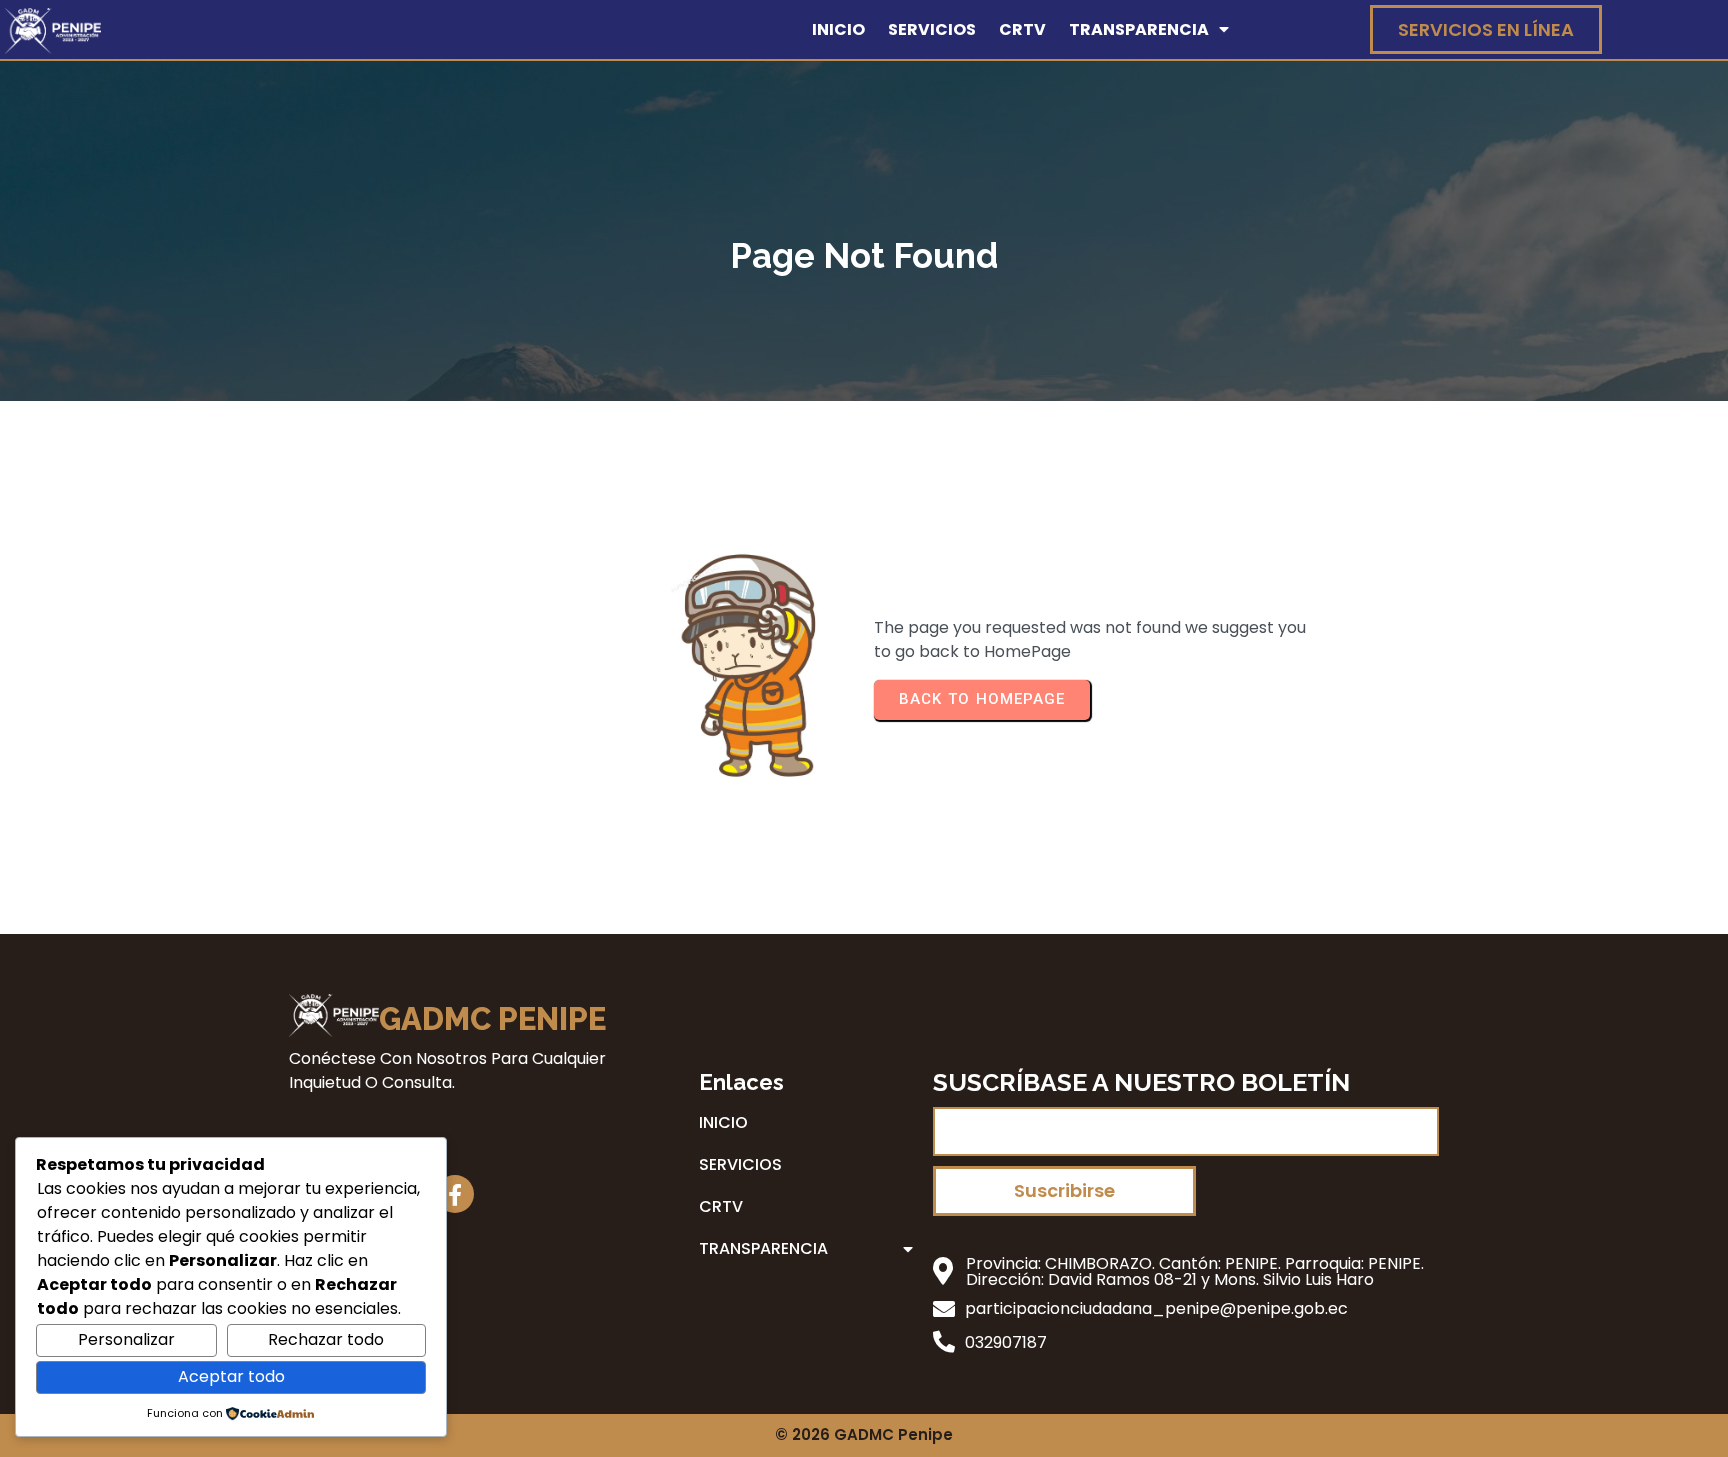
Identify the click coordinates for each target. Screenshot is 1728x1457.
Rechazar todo (326, 1339)
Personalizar (126, 1339)
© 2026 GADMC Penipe (864, 1434)
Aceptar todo (231, 1376)
